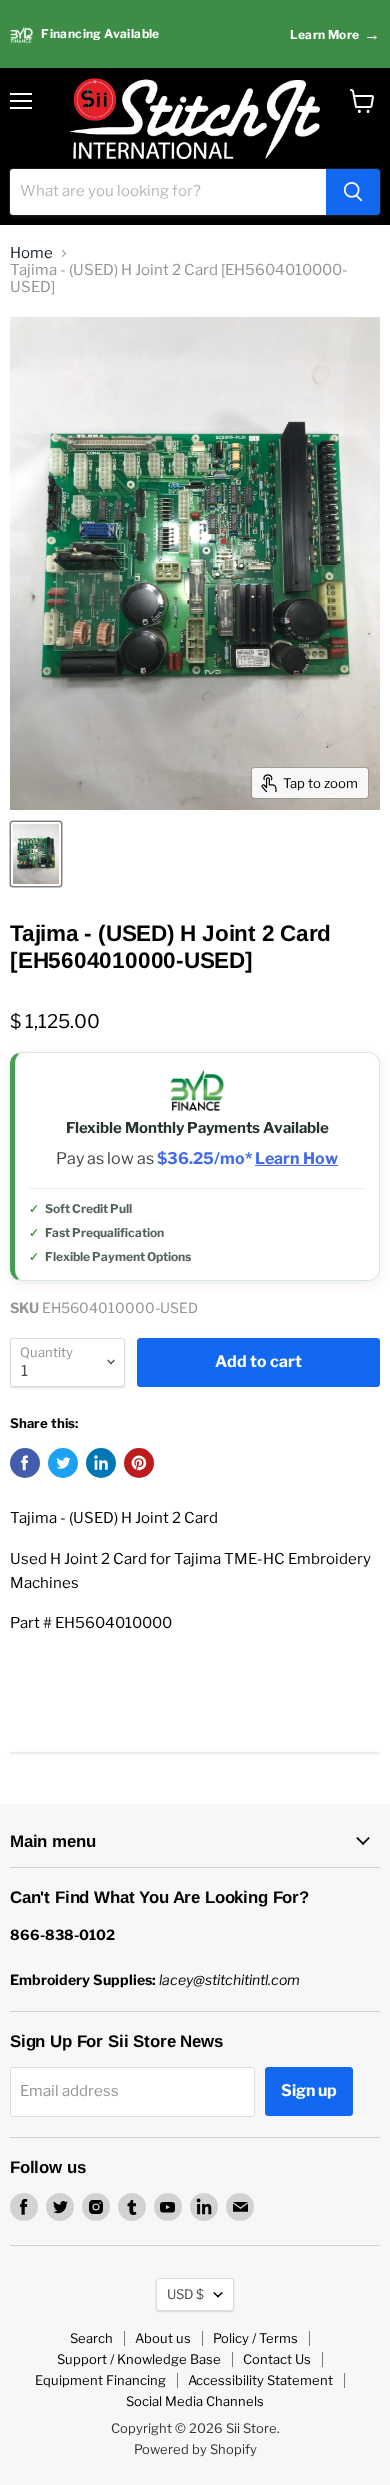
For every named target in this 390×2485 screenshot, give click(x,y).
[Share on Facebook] (25, 1463)
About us (163, 2338)
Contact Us (277, 2359)
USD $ (185, 2294)
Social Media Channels (195, 2401)
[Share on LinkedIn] (101, 1463)
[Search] (353, 192)
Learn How (296, 1159)
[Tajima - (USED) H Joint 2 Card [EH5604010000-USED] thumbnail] (36, 854)
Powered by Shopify (195, 2449)
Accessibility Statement (260, 2380)
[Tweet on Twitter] (63, 1463)
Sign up (309, 2090)
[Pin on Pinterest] (139, 1463)
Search (91, 2338)
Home (31, 253)
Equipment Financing (100, 2380)
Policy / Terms (255, 2338)
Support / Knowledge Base (139, 2359)
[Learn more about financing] (195, 34)
